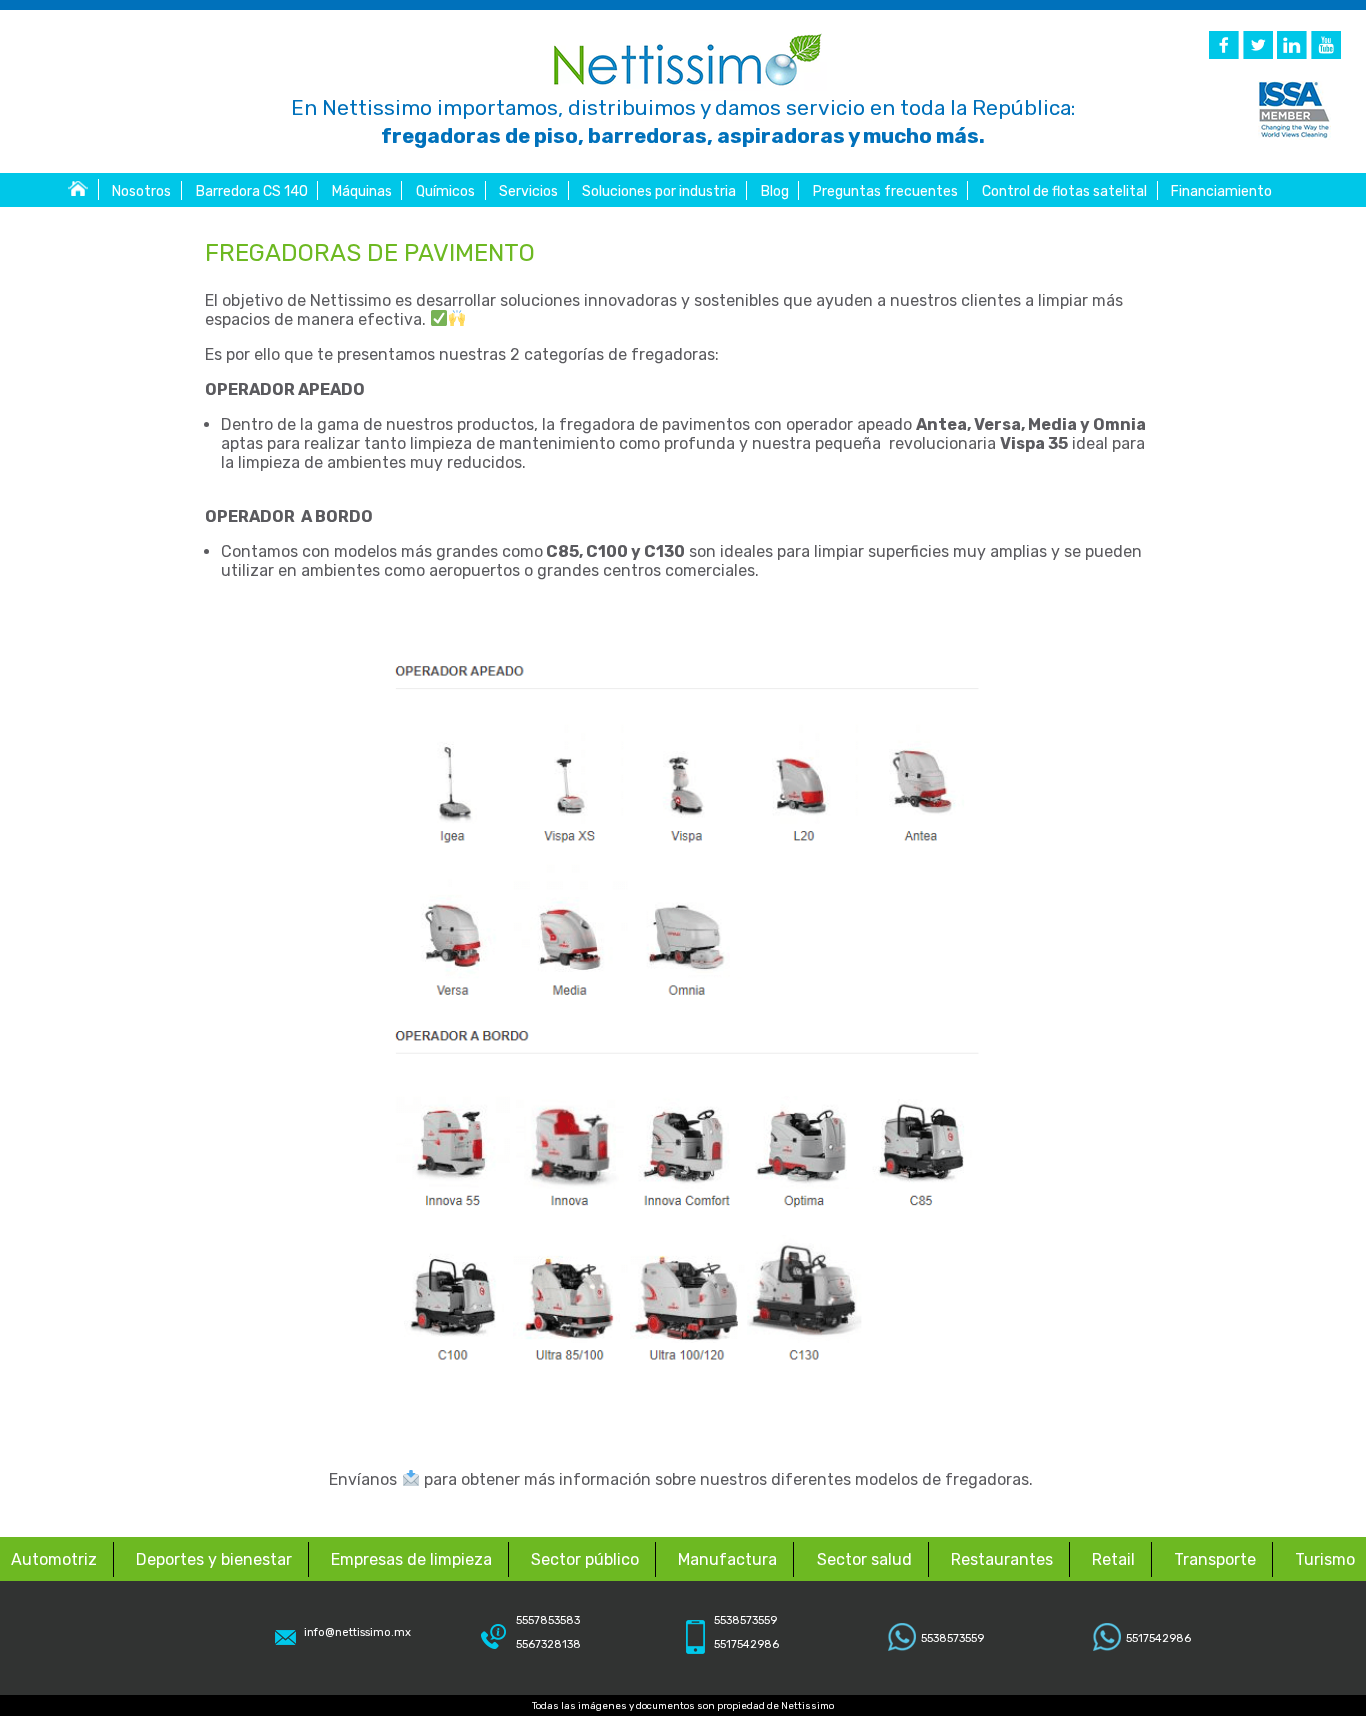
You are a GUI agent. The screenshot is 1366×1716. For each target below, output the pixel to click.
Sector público (585, 1559)
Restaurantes (1002, 1559)
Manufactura (727, 1559)
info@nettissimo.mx (357, 1632)
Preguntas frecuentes (885, 191)
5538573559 (952, 1638)
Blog (775, 191)
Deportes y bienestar (214, 1559)
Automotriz (54, 1559)
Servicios (528, 191)
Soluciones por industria (659, 191)
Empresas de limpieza (411, 1559)
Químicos (445, 191)
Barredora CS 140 (252, 191)
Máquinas (362, 191)
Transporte (1215, 1559)
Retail (1113, 1559)
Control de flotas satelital (1064, 191)
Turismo (1325, 1559)
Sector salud (864, 1559)
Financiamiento (1221, 191)
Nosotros (141, 191)
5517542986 (1158, 1638)
